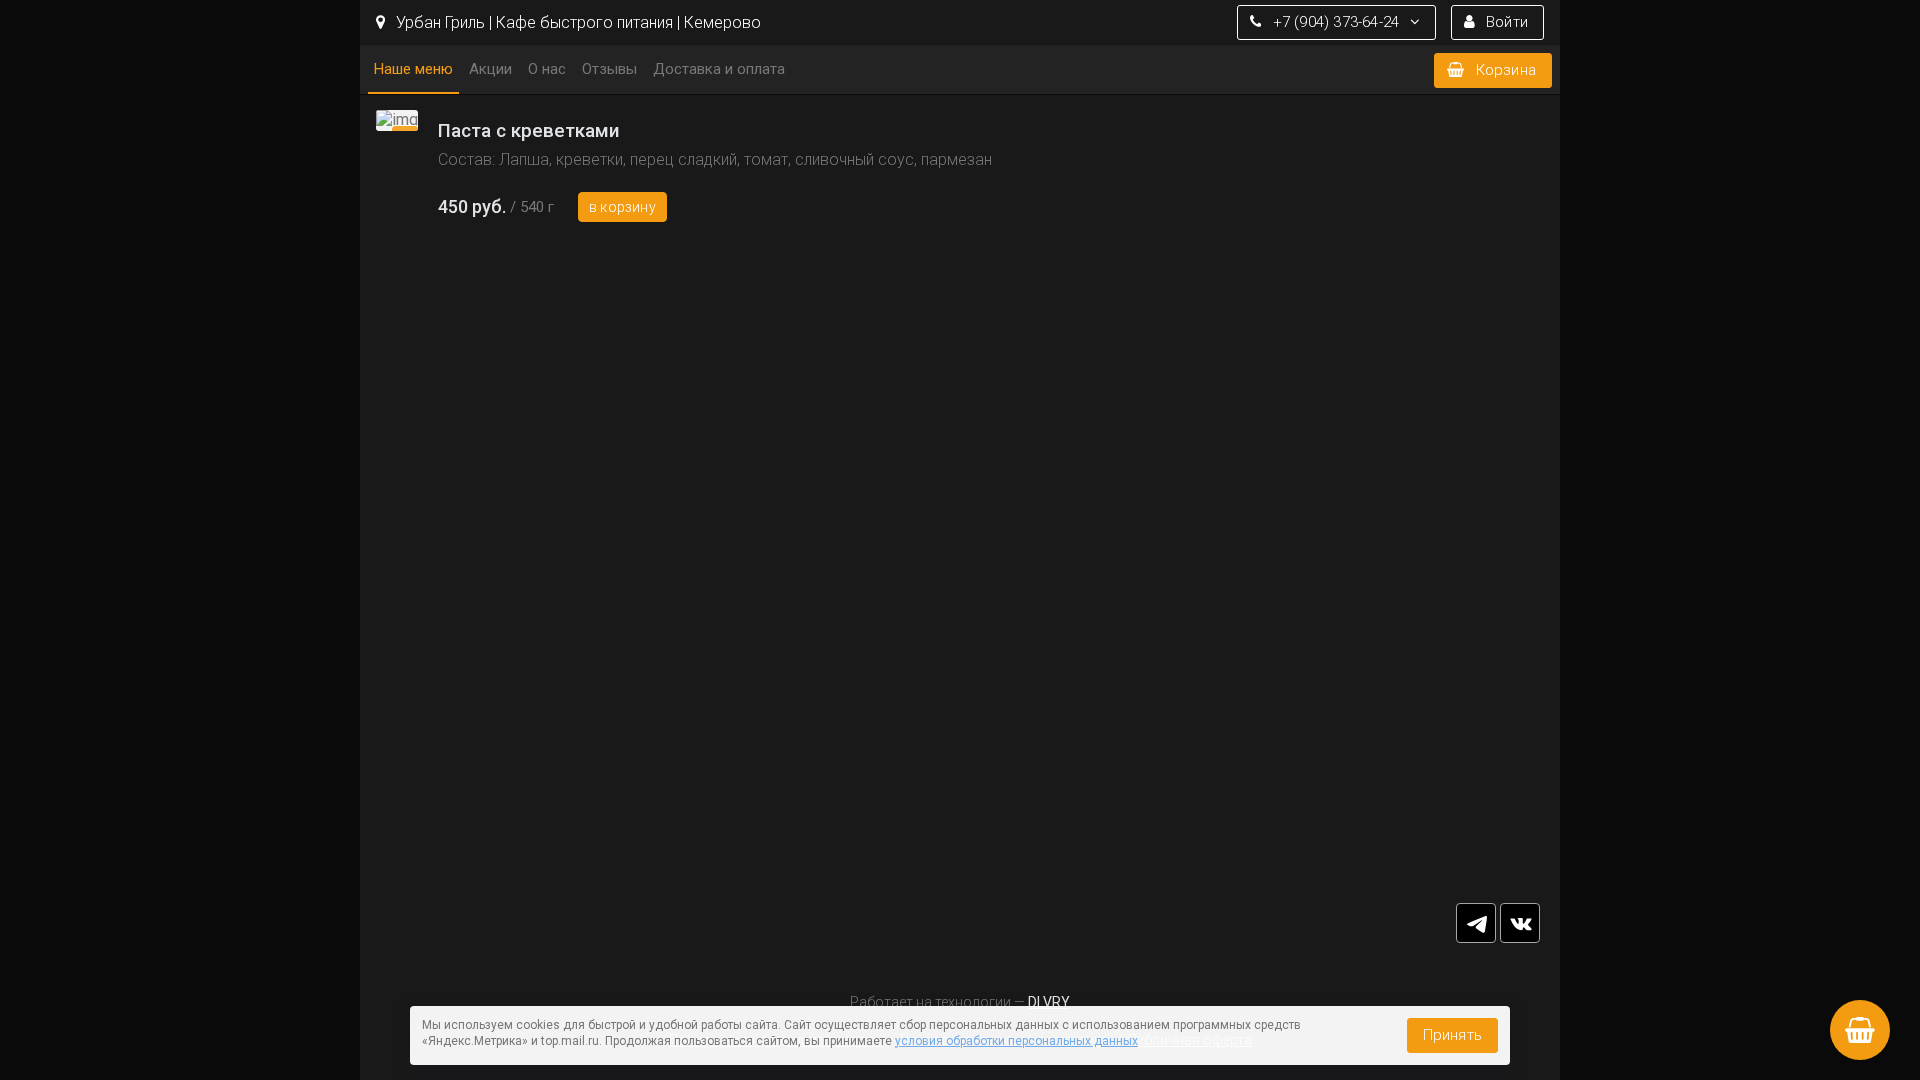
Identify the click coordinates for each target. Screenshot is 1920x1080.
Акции (490, 69)
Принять (1452, 1035)
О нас (547, 69)
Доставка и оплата (719, 69)
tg (1476, 923)
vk (1520, 923)
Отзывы (609, 69)
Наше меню (413, 69)
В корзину (622, 207)
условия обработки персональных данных (1016, 1041)
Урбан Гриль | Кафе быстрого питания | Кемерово (576, 22)
